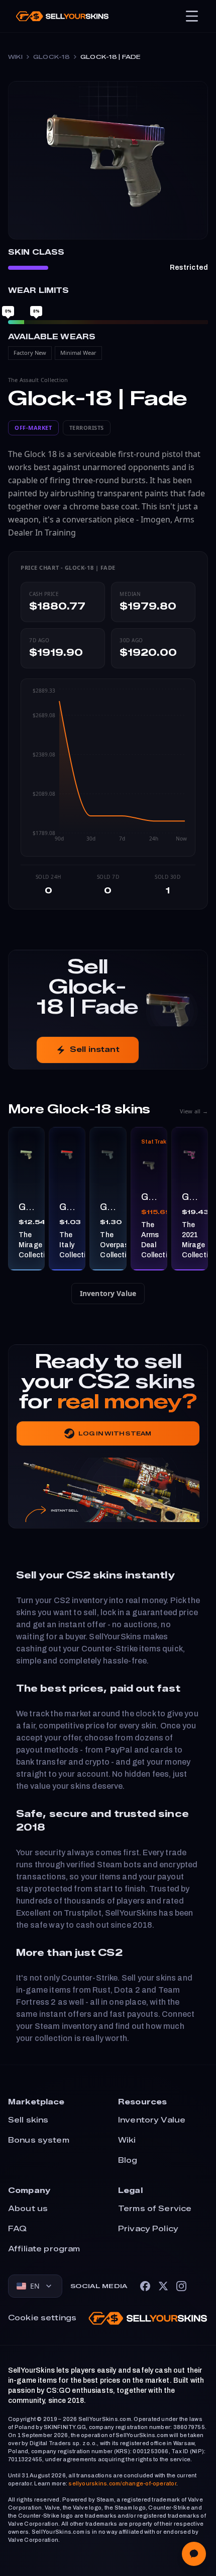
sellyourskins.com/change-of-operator (122, 2483)
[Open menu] (192, 16)
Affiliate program (44, 2249)
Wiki (15, 57)
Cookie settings (42, 2318)
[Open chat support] (194, 2554)
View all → (194, 1111)
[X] (163, 2286)
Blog (128, 2161)
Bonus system (39, 2140)
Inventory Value (108, 1293)
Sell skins (28, 2120)
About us (28, 2209)
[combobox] (35, 2286)
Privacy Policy (148, 2229)
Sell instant (95, 1050)
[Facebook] (145, 2286)
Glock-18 (51, 57)
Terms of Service (155, 2209)
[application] (108, 768)
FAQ (17, 2229)
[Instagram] (181, 2286)
